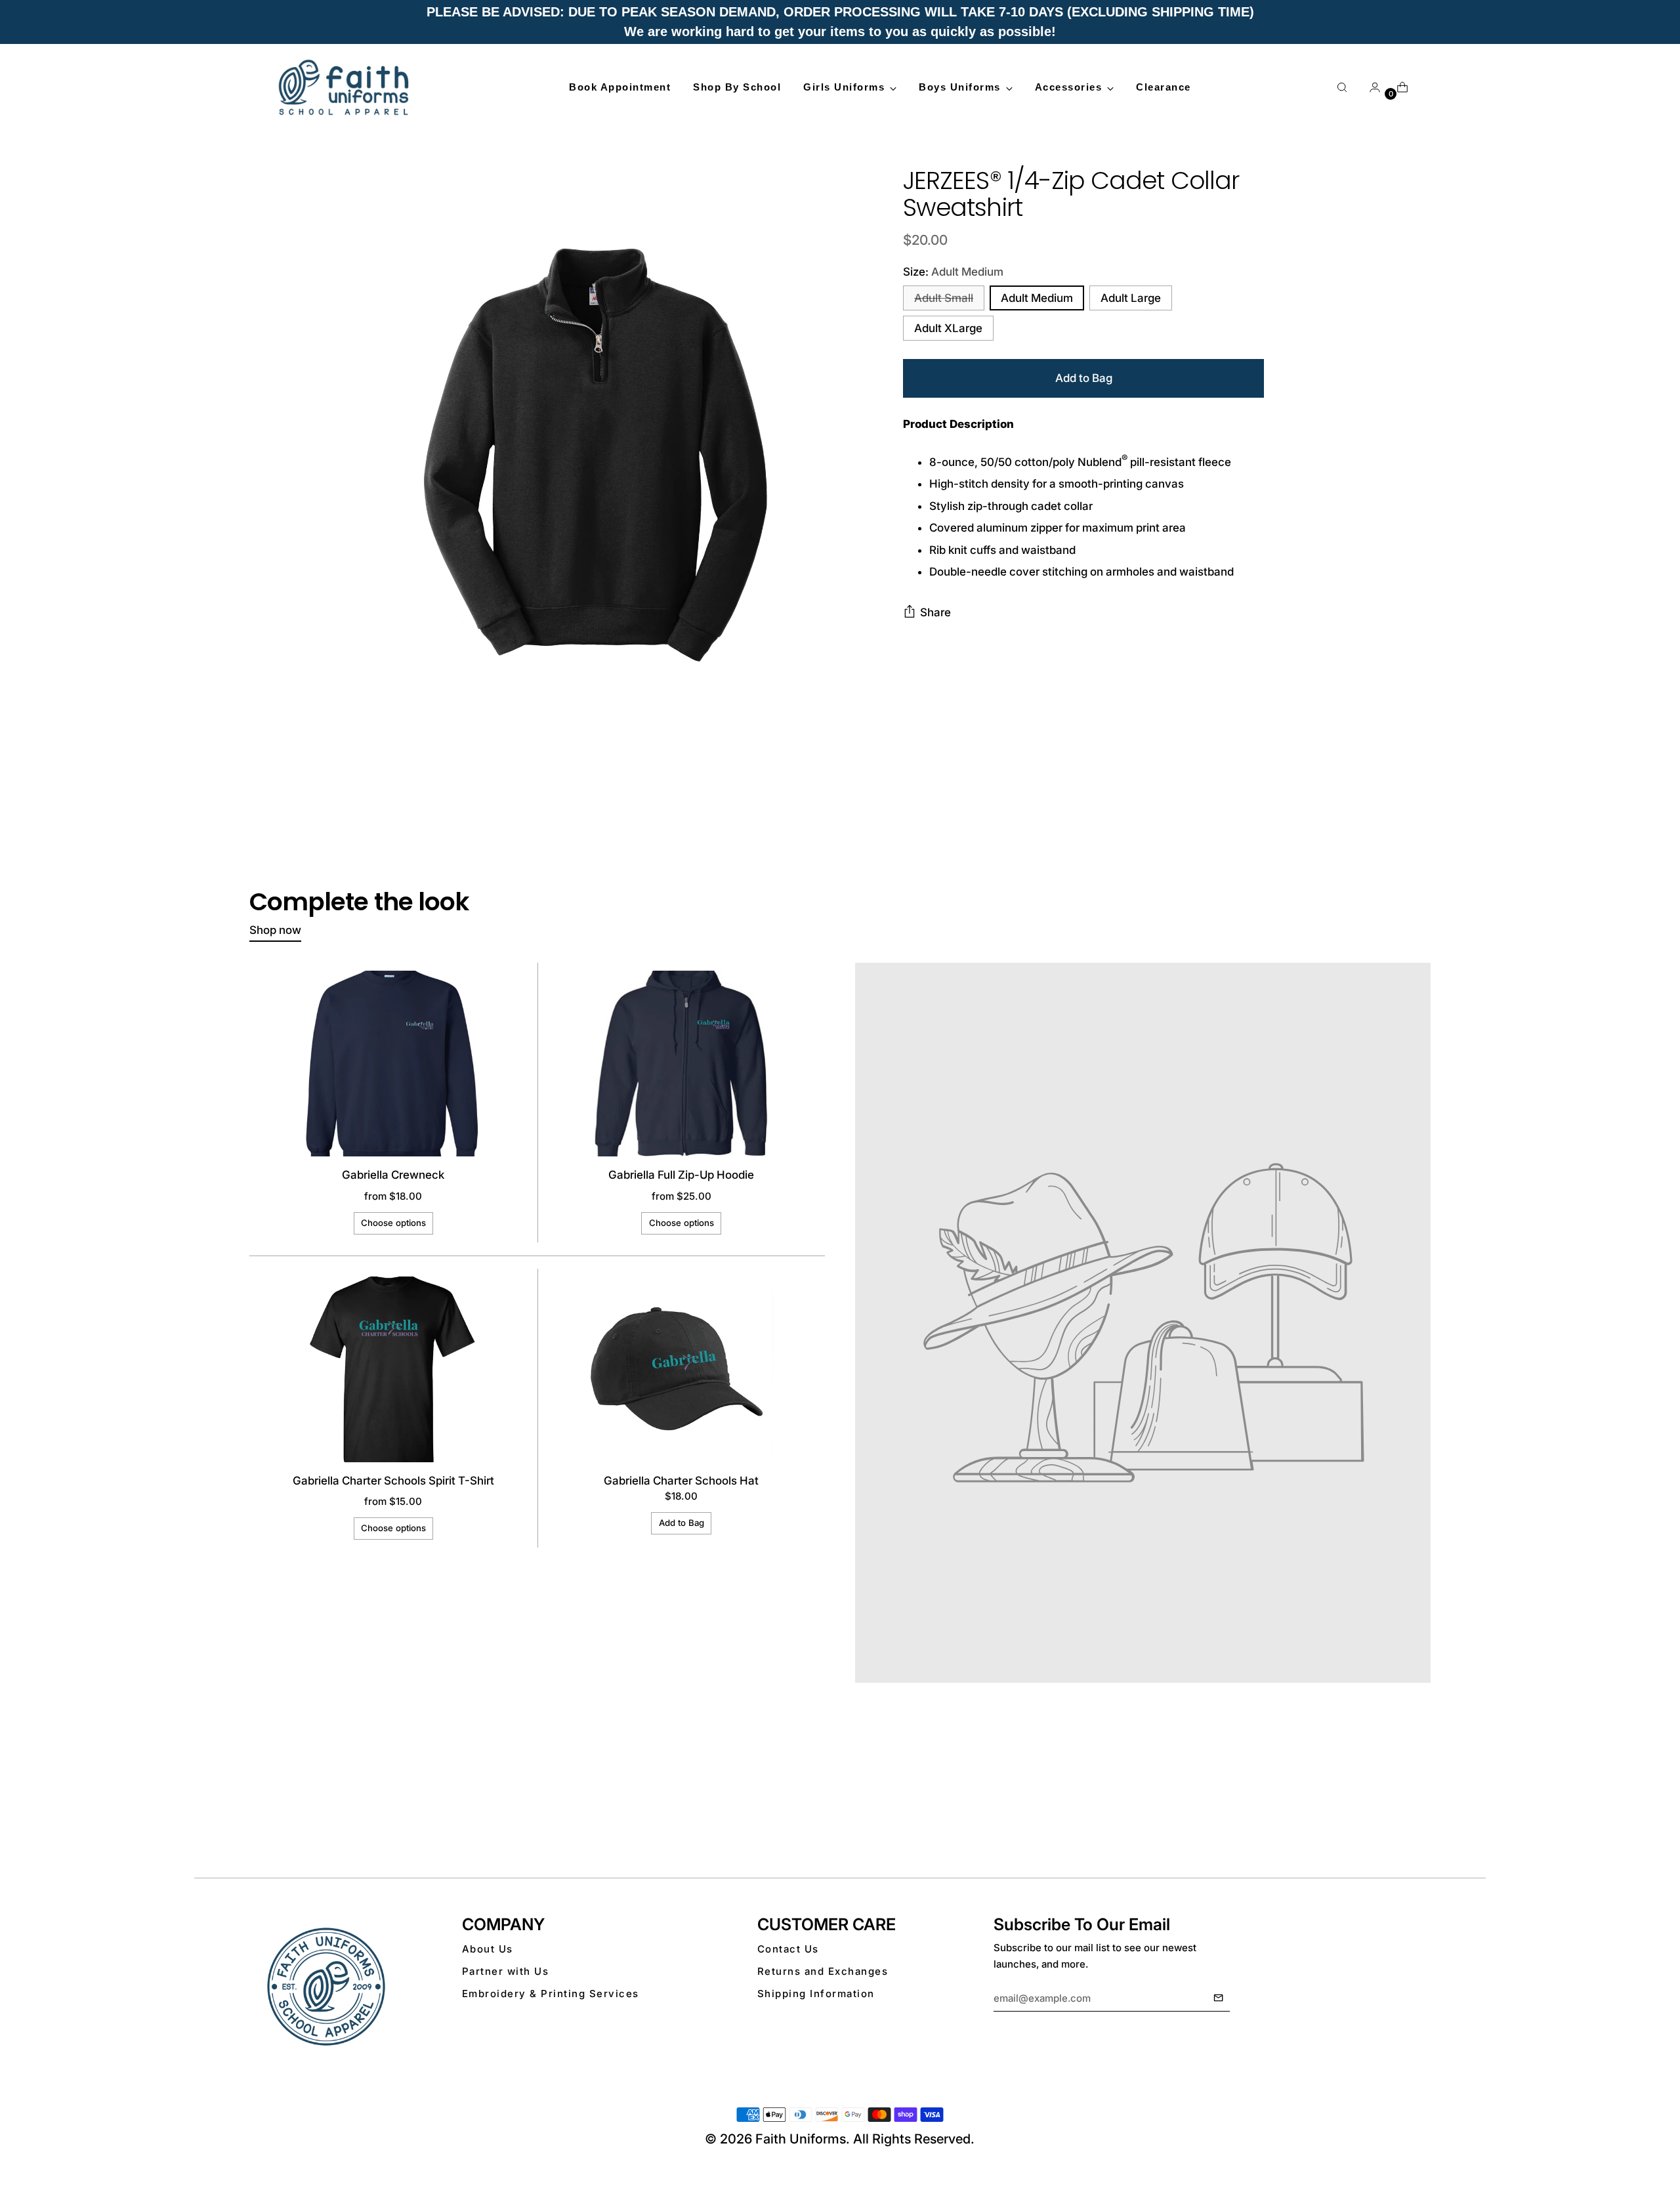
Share (935, 612)
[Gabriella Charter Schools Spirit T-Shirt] (393, 1369)
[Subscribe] (1218, 1998)
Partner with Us (506, 1971)
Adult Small (944, 298)
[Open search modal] (1342, 87)
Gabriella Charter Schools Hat (681, 1481)
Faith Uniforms (801, 2139)
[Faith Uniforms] (345, 87)
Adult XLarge (948, 328)
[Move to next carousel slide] (1419, 1806)
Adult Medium (1037, 298)
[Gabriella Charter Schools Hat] (681, 1369)
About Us (488, 1949)
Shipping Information (816, 1994)
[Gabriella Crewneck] (393, 1064)
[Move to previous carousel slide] (1389, 1807)
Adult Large (1131, 298)
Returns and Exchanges (823, 1971)
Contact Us (788, 1949)
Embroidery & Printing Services (551, 1994)
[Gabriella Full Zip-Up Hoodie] (681, 1064)
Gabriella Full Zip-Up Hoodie (681, 1175)
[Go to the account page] (1370, 87)
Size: (953, 272)
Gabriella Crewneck (393, 1175)
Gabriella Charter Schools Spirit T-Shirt (393, 1481)
